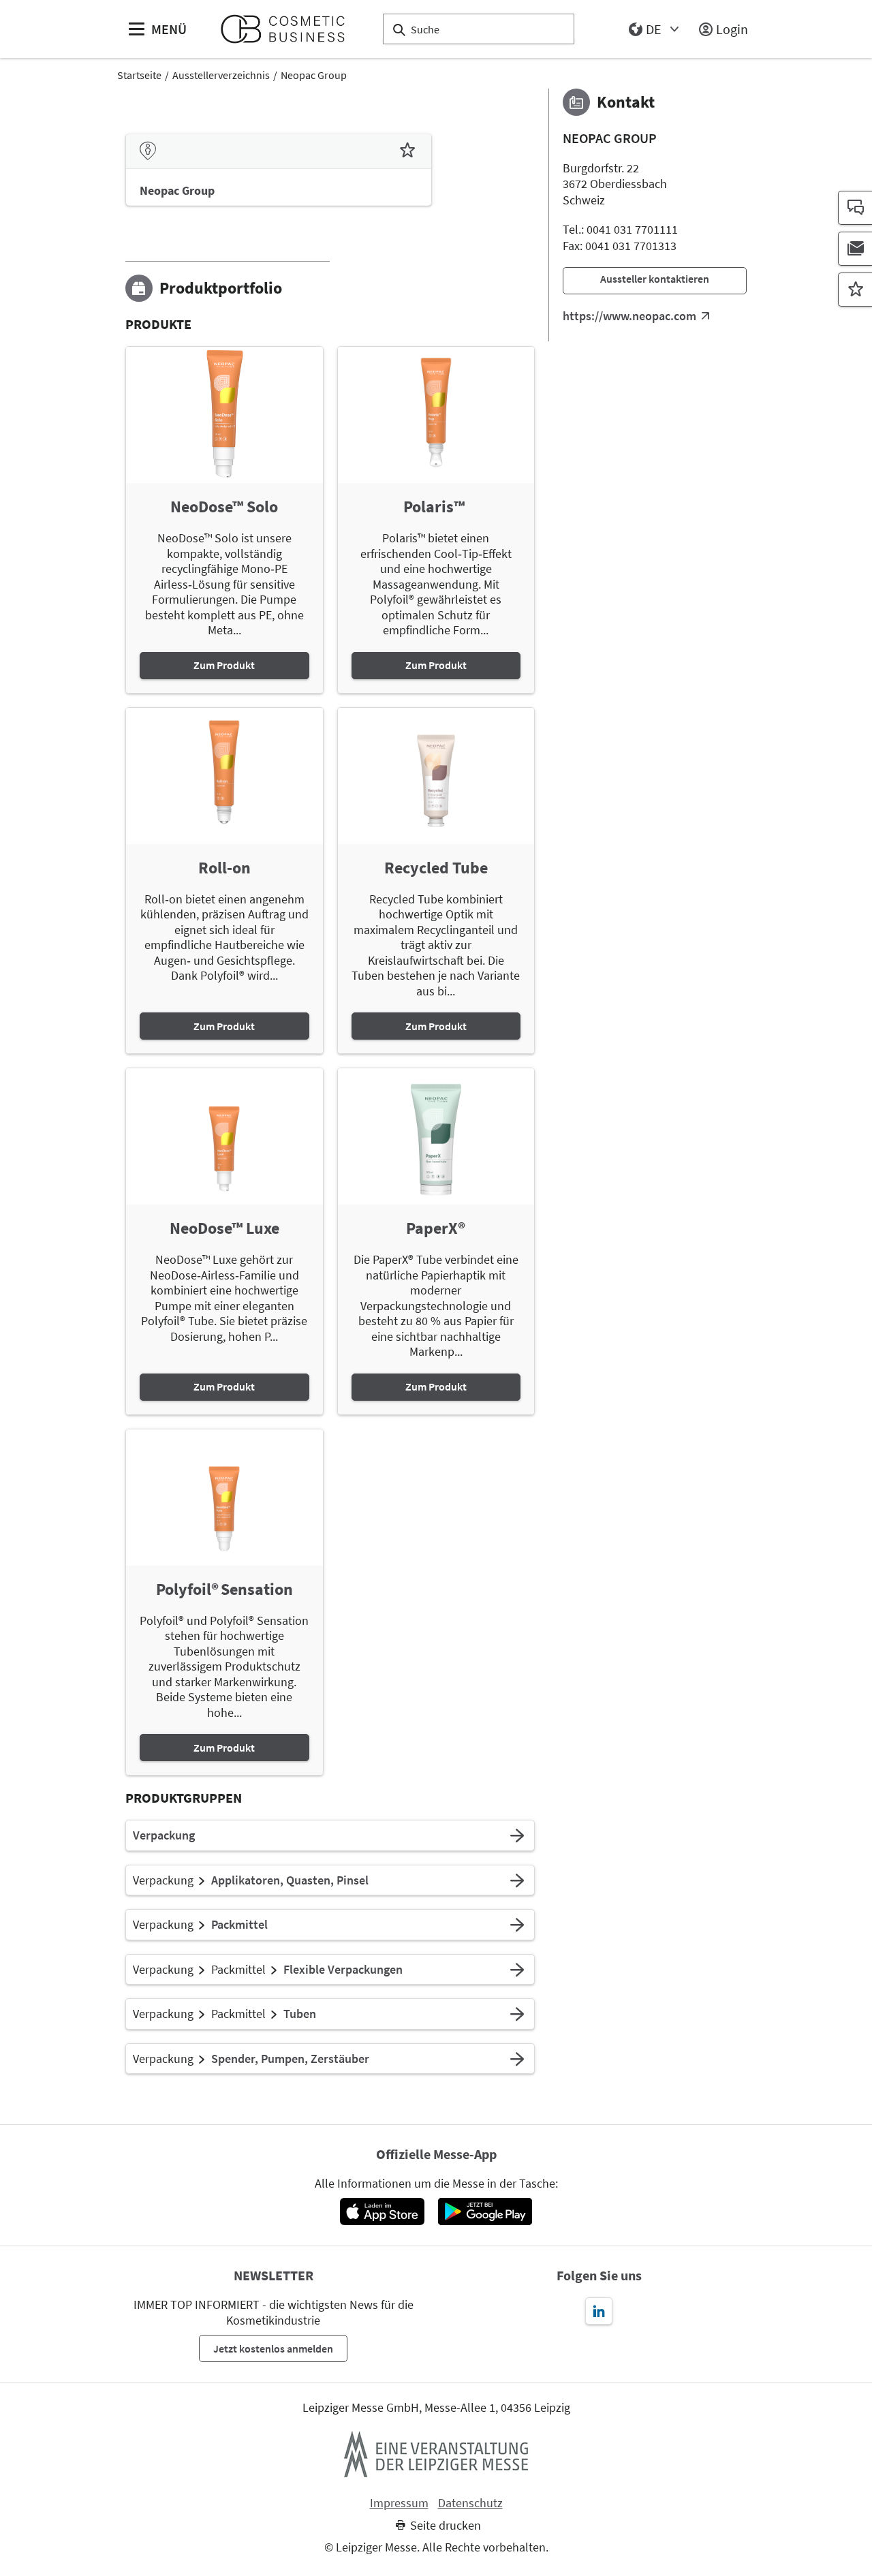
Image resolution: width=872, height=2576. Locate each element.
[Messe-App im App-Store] (382, 2212)
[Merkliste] (855, 290)
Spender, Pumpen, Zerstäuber (290, 2059)
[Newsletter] (855, 249)
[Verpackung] (517, 1835)
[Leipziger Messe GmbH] (436, 2454)
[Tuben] (517, 2014)
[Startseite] (289, 29)
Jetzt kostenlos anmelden (273, 2348)
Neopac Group (314, 75)
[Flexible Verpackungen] (517, 1970)
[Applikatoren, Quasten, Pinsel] (517, 1880)
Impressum (399, 2503)
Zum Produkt (224, 665)
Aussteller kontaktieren (655, 279)
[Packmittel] (517, 1925)
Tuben (300, 2014)
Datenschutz (470, 2503)
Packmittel (239, 1925)
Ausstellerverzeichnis (221, 75)
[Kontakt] (855, 208)
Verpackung (164, 1835)
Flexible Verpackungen (343, 1970)
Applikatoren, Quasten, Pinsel (290, 1880)
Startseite (139, 75)
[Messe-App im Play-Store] (485, 2212)
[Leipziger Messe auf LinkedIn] (599, 2311)
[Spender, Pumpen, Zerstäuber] (517, 2059)
